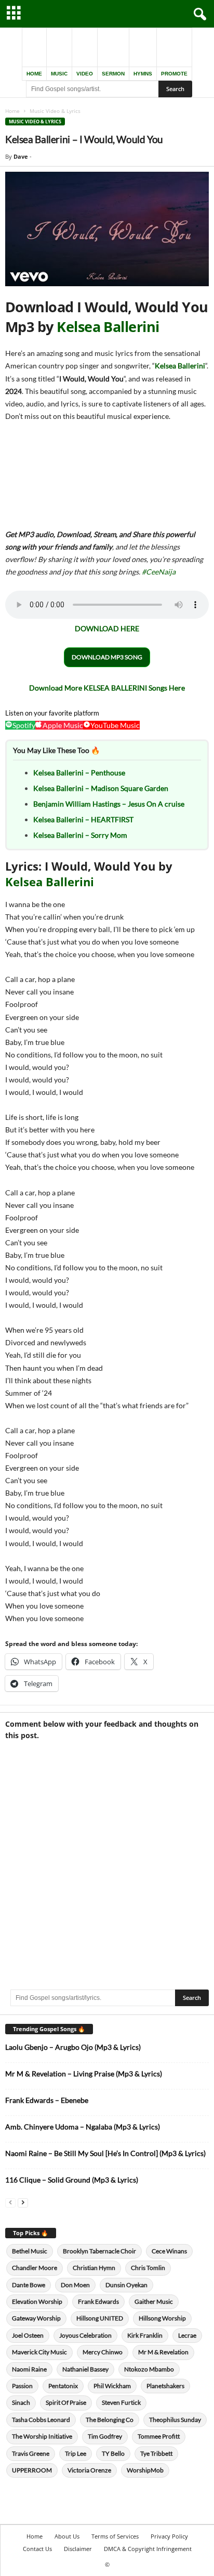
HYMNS (143, 74)
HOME (34, 74)
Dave (21, 156)
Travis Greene (31, 2453)
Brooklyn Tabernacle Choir (99, 2251)
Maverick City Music (39, 2352)
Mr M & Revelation (163, 2352)
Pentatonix (63, 2386)
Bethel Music (30, 2251)
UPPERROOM (32, 2470)
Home (12, 111)
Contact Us (37, 2549)
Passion (22, 2386)
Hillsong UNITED (100, 2318)
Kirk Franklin (145, 2335)
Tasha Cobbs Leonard (41, 2420)
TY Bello (113, 2453)
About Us (67, 2536)
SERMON (113, 74)
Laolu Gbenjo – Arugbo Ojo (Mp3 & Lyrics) (73, 2047)
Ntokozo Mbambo (149, 2369)
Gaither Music (154, 2301)
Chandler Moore (35, 2268)
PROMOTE (174, 74)
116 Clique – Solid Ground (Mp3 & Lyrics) (72, 2180)
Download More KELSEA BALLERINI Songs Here (107, 688)
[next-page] (23, 2202)
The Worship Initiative (42, 2436)
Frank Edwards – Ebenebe (47, 2100)
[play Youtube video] (107, 229)
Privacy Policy (169, 2536)
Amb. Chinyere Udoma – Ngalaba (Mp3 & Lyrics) (83, 2127)
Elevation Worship (37, 2301)
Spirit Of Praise (66, 2402)
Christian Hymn (94, 2268)
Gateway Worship (36, 2318)
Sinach (21, 2402)
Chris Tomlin (148, 2268)
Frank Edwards (98, 2301)
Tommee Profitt (159, 2436)
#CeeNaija (159, 572)
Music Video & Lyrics (35, 122)
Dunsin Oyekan (126, 2285)
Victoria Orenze (89, 2470)
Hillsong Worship (162, 2318)
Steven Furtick (121, 2402)
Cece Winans (169, 2251)
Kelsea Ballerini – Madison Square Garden (101, 788)
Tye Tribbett (156, 2453)
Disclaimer (78, 2549)
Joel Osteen (28, 2335)
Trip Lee (76, 2453)
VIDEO (85, 74)
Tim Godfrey (105, 2436)
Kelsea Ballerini (108, 327)
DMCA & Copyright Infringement (148, 2549)
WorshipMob (145, 2470)
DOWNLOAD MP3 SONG (107, 657)
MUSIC (59, 74)
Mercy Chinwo (103, 2352)
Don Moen (75, 2285)
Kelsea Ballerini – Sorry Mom (80, 835)
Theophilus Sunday (175, 2420)
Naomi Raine (29, 2369)
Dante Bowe (29, 2285)
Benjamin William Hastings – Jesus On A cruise (109, 804)
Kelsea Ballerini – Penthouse (79, 773)
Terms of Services (115, 2536)
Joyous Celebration (85, 2335)
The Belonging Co (110, 2420)
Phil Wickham (112, 2386)
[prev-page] (10, 2202)
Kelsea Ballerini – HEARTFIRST (83, 819)
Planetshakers (165, 2386)
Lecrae (187, 2335)
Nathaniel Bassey (85, 2369)
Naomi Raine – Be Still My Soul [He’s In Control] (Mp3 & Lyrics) (105, 2153)
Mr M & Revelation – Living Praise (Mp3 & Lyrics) (84, 2074)
